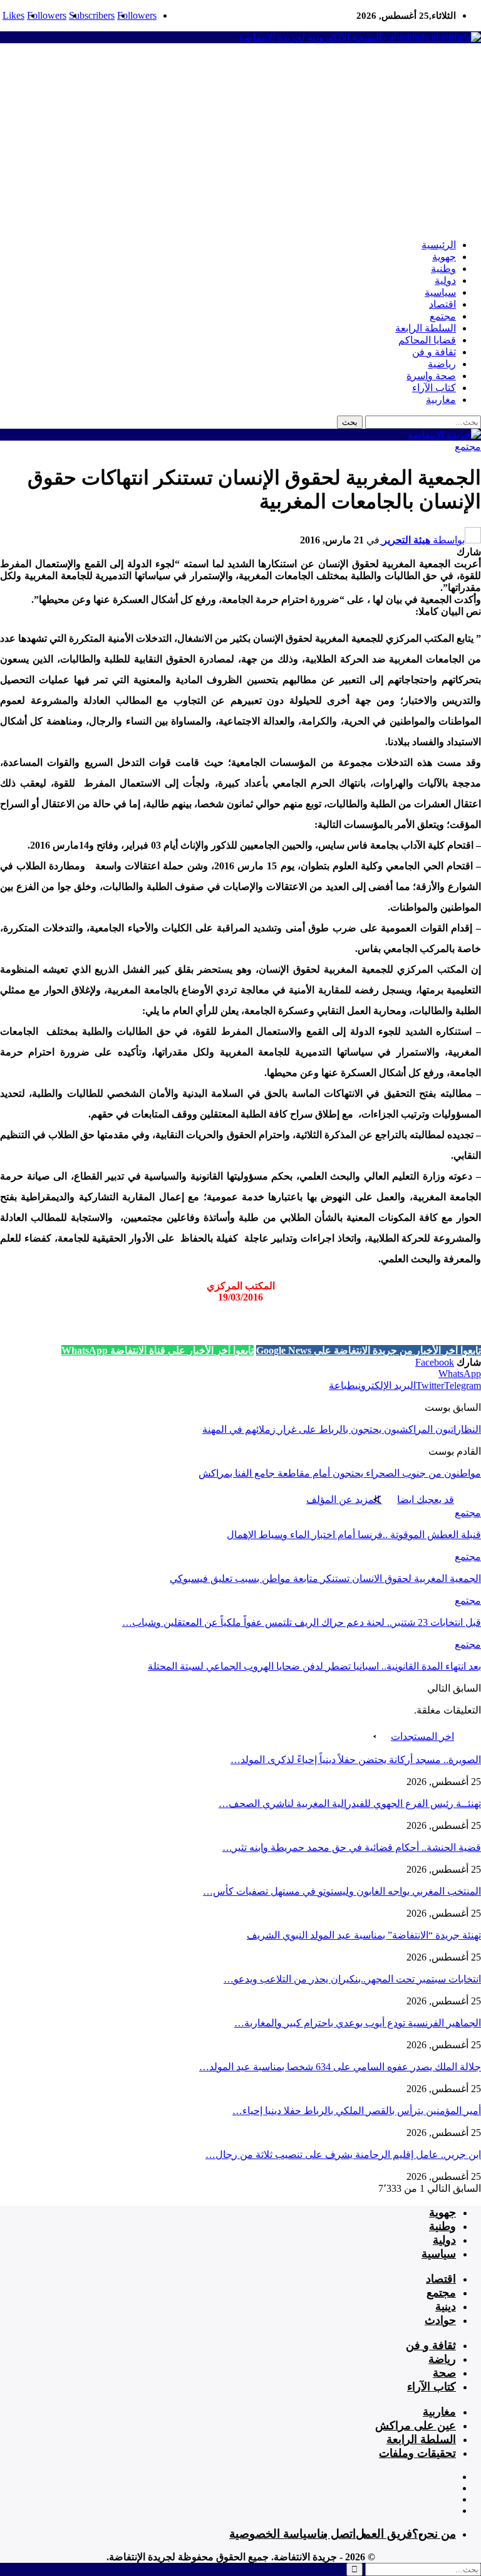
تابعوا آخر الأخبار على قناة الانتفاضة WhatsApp (158, 1350)
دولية (445, 280)
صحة (444, 2373)
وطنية (443, 269)
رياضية (442, 364)
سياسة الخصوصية (273, 2534)
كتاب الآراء (434, 388)
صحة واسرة (431, 376)
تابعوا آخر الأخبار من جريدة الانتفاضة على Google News (369, 1350)
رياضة (442, 2359)
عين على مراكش (416, 2426)
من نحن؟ (434, 2534)
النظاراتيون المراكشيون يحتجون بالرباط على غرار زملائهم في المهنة (342, 1429)
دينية (446, 2306)
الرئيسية (439, 245)
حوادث (440, 2320)
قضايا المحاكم (427, 340)
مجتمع (443, 316)
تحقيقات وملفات (417, 2453)
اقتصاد (442, 304)
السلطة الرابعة (426, 328)
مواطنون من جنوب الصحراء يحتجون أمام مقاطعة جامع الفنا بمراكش (340, 1473)
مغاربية (441, 400)
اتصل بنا (336, 2534)
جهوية (444, 257)
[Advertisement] (240, 141)
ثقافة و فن (434, 352)
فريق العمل (384, 2534)
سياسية (440, 292)
